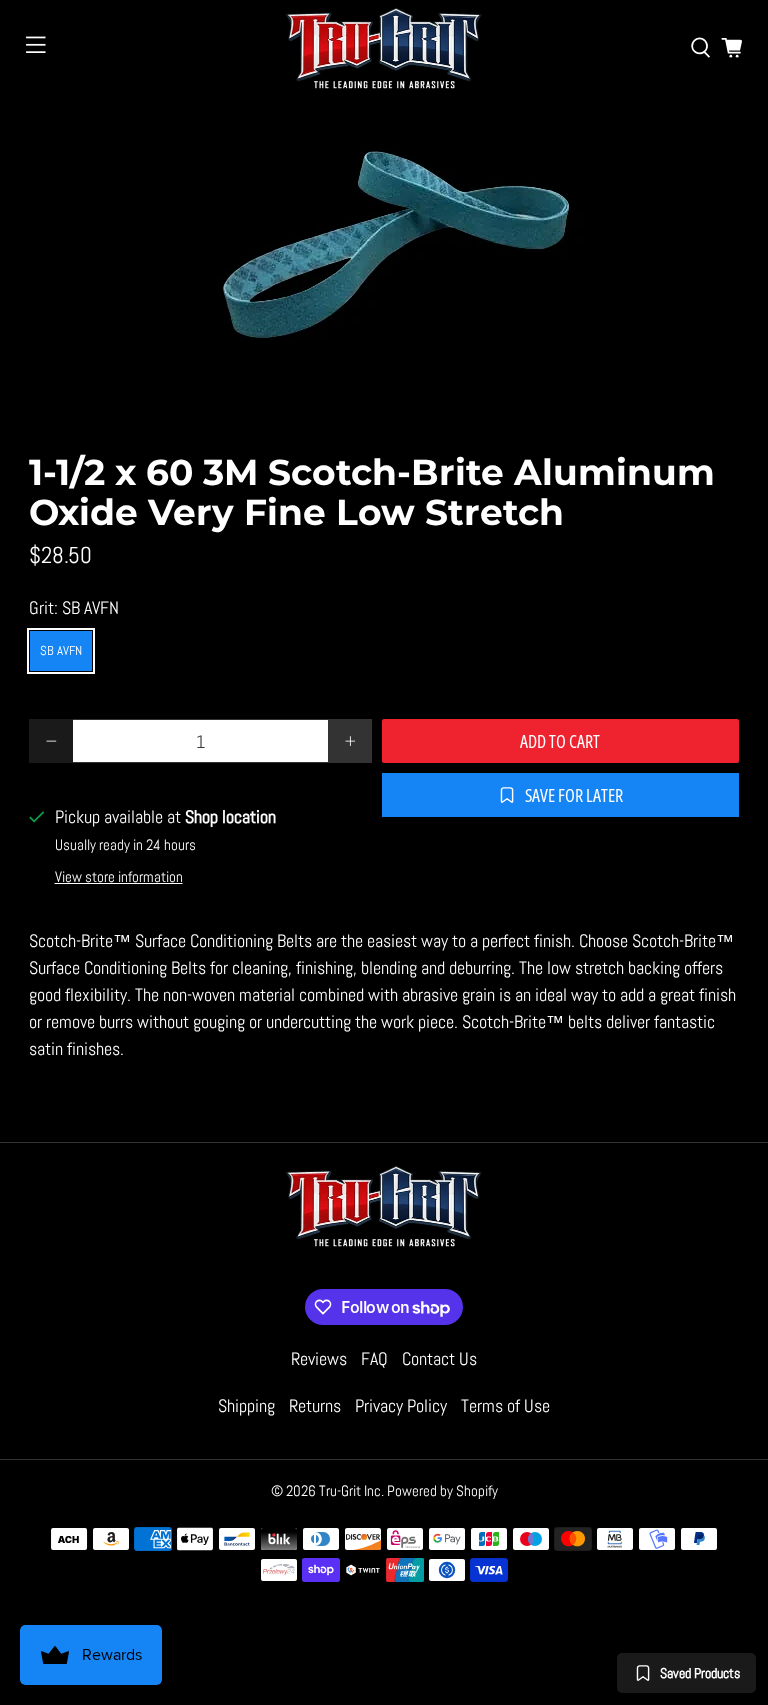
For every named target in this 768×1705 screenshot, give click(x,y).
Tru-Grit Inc (350, 1490)
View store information (119, 877)
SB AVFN (61, 650)
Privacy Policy (401, 1405)
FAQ (374, 1358)
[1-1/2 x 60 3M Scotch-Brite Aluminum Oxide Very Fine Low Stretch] (384, 249)
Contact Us (439, 1358)
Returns (315, 1405)
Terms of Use (505, 1405)
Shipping (246, 1405)
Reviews (319, 1358)
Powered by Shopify (442, 1490)
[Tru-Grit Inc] (384, 48)
